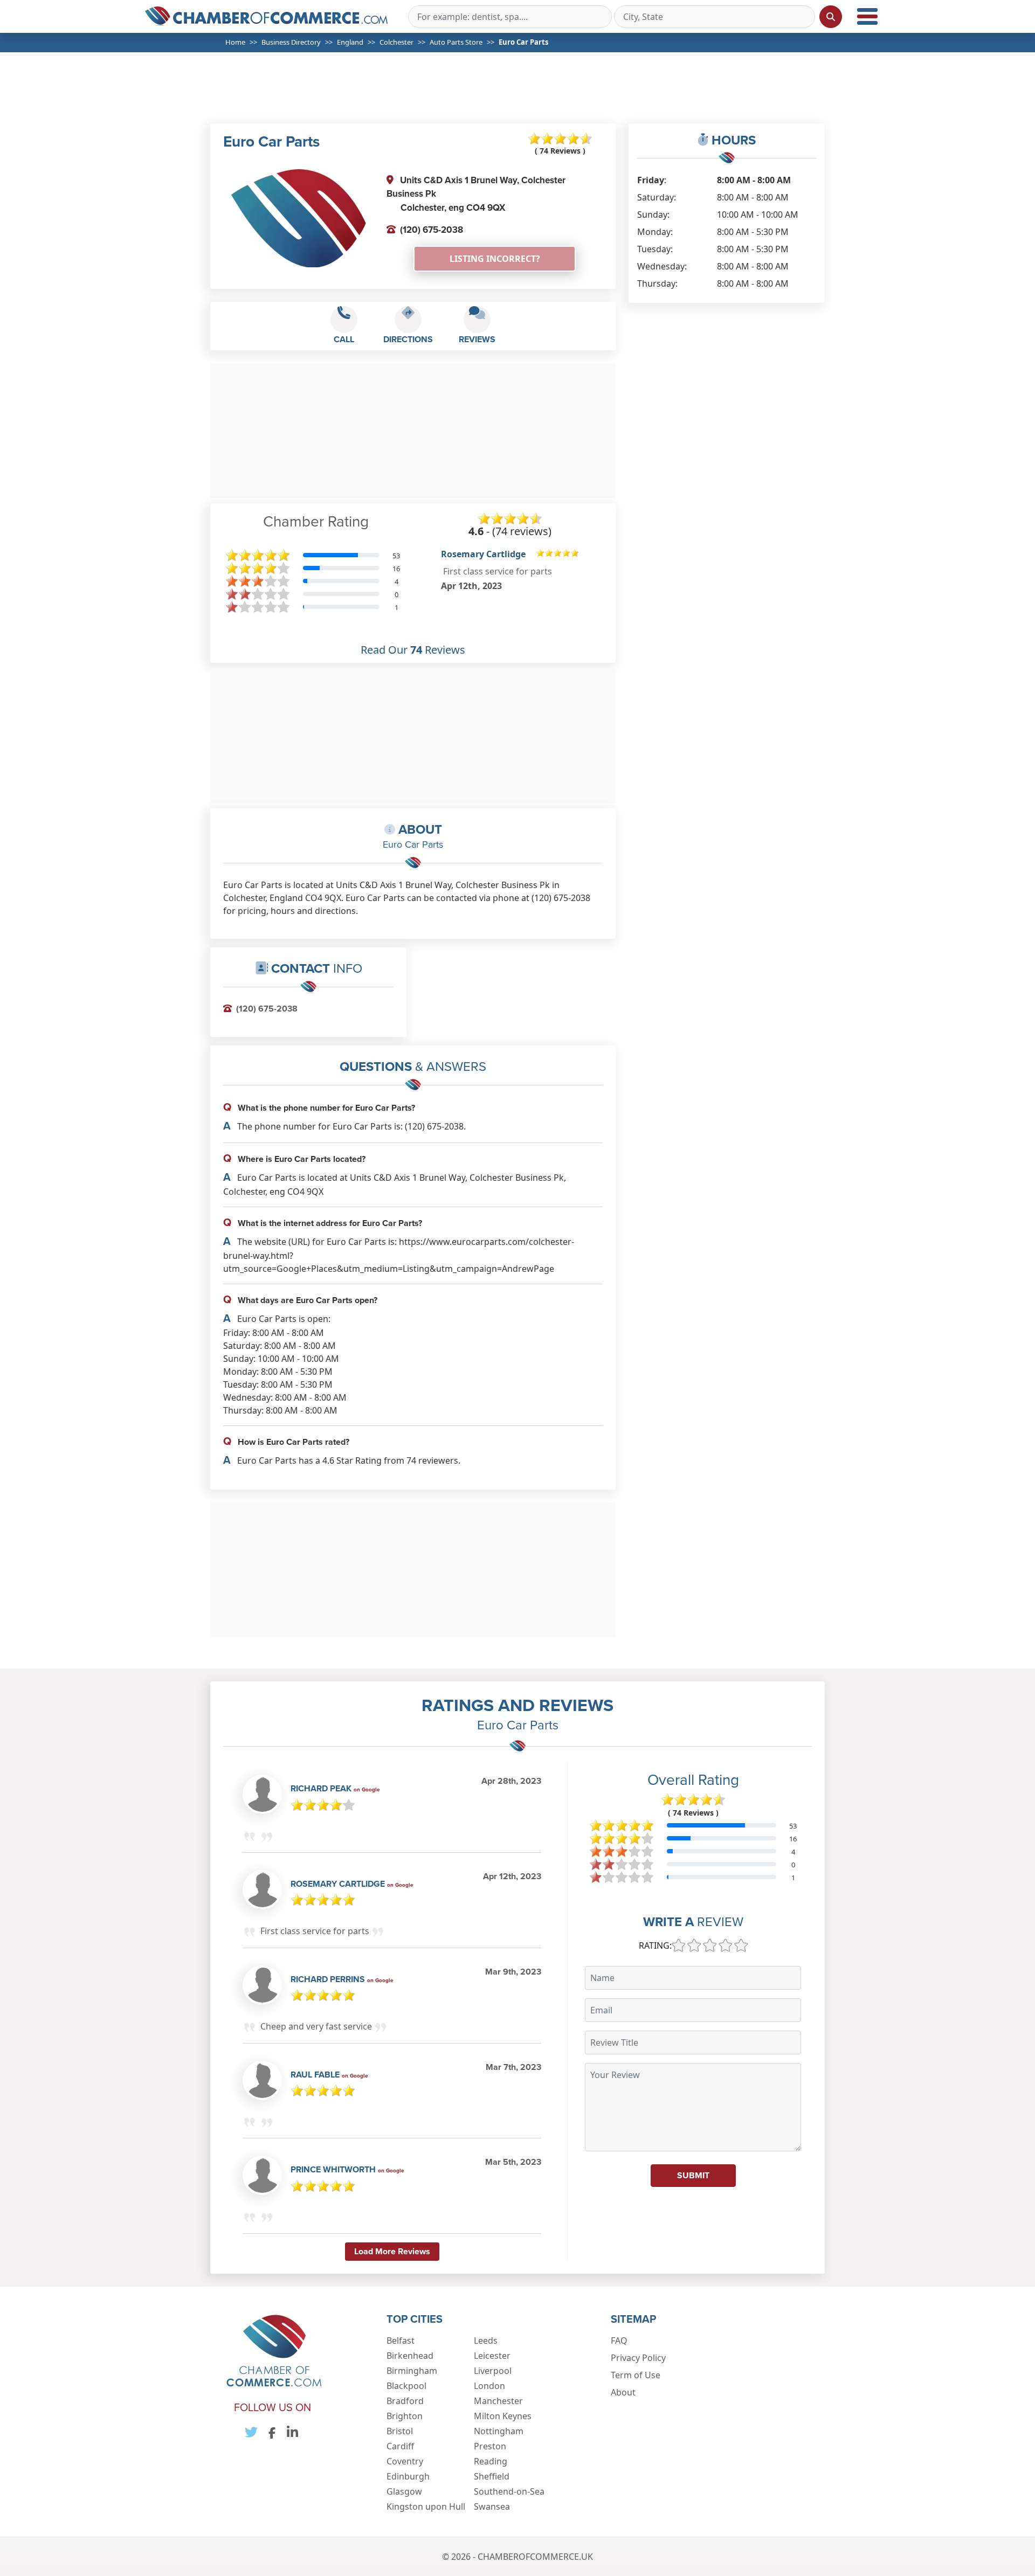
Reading (491, 2461)
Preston (490, 2446)
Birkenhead (410, 2356)
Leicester (492, 2356)
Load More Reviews (392, 2251)
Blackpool (406, 2386)
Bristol (400, 2431)
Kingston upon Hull (426, 2506)
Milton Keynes (503, 2416)
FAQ (619, 2340)
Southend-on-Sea (509, 2491)
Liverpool (493, 2371)
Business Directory (291, 42)
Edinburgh (408, 2476)
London (489, 2386)
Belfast (401, 2340)
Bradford (405, 2401)
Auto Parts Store (456, 42)
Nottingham (499, 2431)
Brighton (405, 2416)
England (350, 42)
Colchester (396, 42)
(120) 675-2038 (432, 230)
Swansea (492, 2506)
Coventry (405, 2461)
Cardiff (400, 2446)
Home (235, 42)
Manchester (498, 2401)
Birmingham (412, 2371)
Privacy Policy (638, 2358)
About (623, 2392)
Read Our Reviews (413, 650)
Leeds (486, 2340)
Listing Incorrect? (495, 259)
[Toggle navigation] (867, 16)
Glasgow (404, 2491)
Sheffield (492, 2476)
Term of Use (636, 2375)
